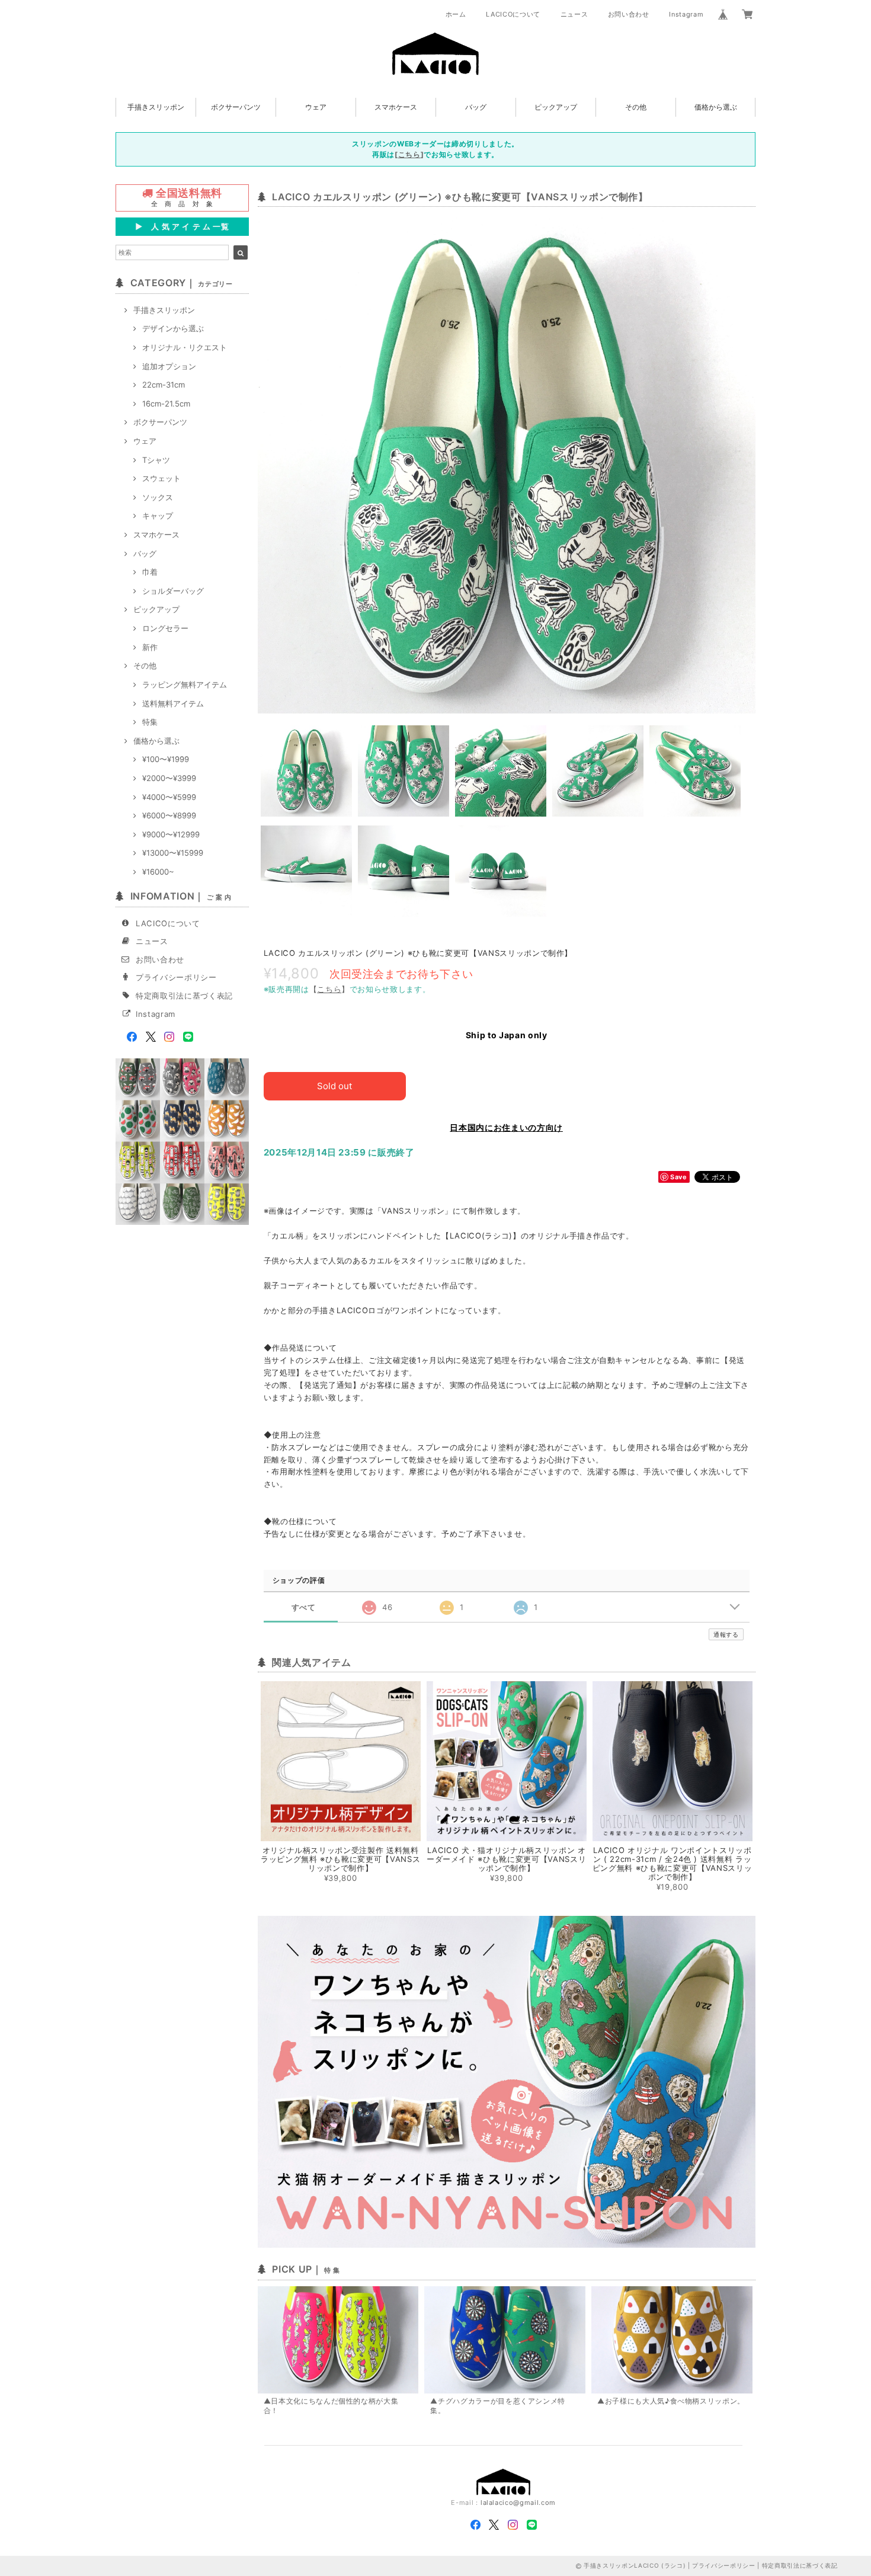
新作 (150, 647)
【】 (329, 989)
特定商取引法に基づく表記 (184, 996)
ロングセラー (165, 628)
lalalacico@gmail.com (518, 2503)
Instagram (686, 14)
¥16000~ (158, 872)
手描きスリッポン (156, 107)
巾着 (150, 572)
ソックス (158, 497)
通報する (726, 1634)
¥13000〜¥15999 (173, 853)
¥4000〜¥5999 (169, 797)
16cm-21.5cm (166, 404)
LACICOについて (513, 14)
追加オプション (169, 366)
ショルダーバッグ (173, 591)
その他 (636, 107)
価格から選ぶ (716, 107)
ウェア (316, 107)
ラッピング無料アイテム (185, 684)
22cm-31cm (164, 385)
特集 (150, 722)
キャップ (158, 516)
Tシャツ (156, 460)
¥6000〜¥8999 (169, 815)
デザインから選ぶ (173, 328)
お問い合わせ (629, 14)
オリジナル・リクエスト (185, 347)
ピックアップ (556, 107)
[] (409, 154)
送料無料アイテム (173, 703)
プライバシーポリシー (176, 977)
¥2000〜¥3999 (169, 778)
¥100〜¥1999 (166, 759)
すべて (304, 1607)
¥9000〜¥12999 (171, 834)
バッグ (476, 107)
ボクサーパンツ (236, 107)
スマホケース (396, 107)
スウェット (161, 478)
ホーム (456, 14)
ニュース (574, 14)
